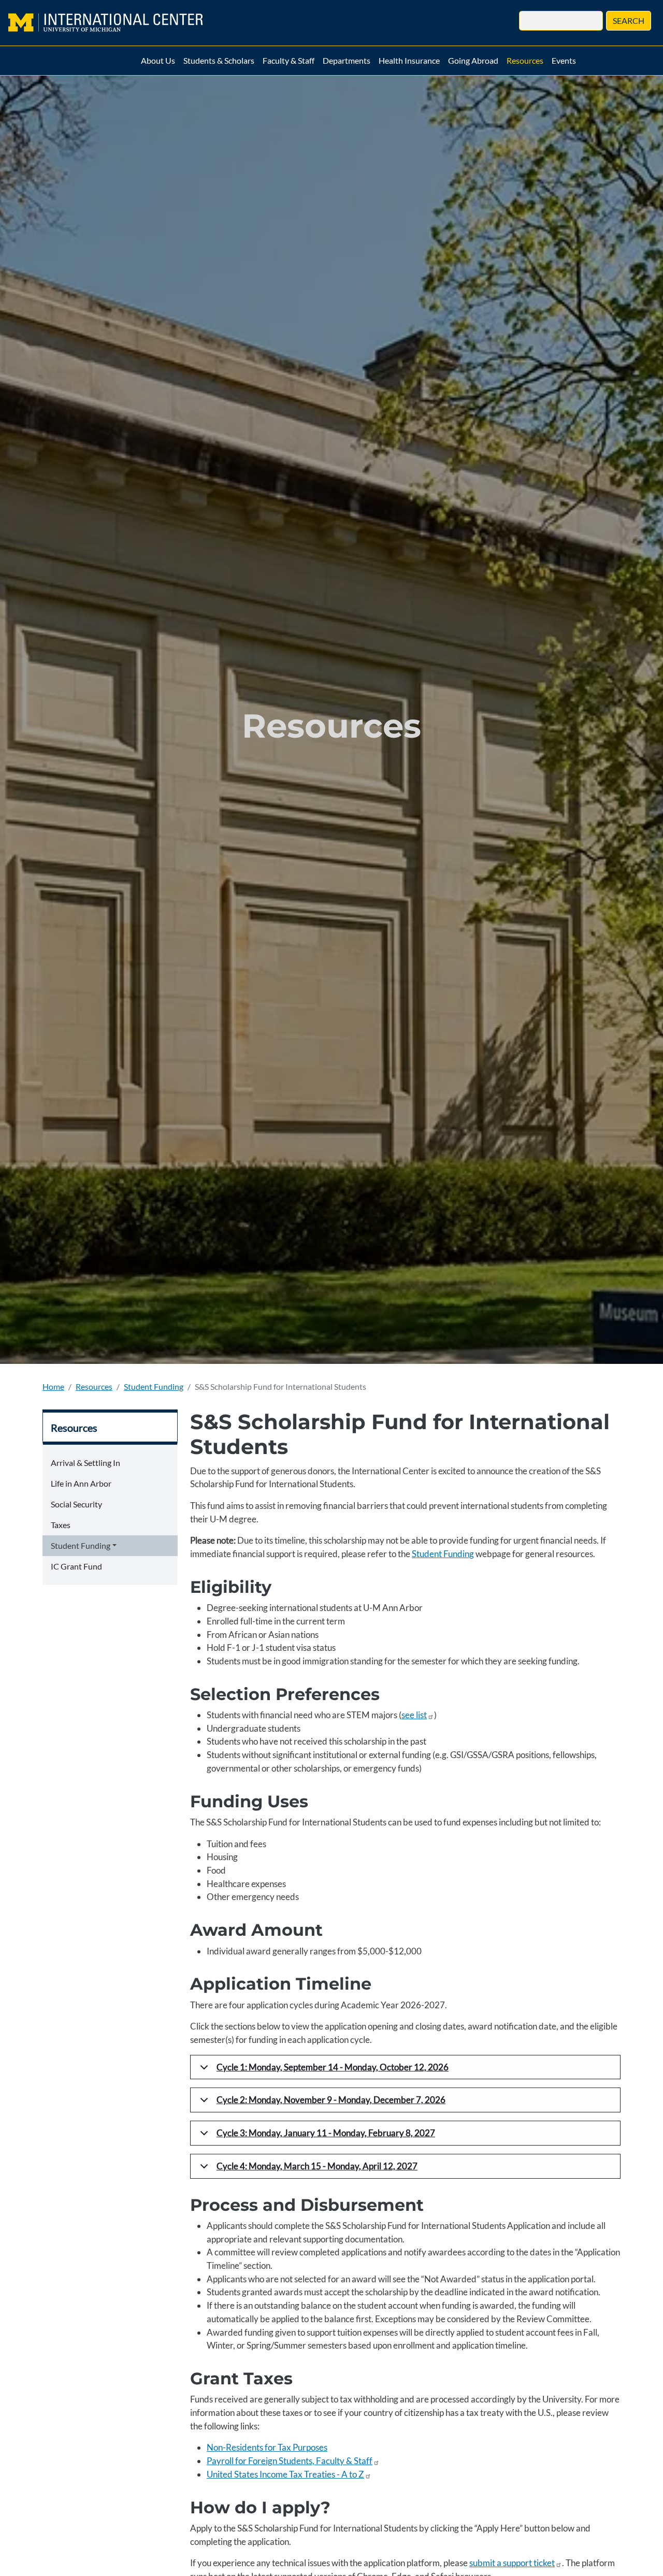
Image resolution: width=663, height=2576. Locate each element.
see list (414, 1715)
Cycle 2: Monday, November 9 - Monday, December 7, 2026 (331, 2100)
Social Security (76, 1504)
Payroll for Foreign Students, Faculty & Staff (290, 2461)
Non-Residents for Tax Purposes (267, 2447)
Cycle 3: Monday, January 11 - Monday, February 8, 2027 (326, 2133)
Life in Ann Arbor (81, 1483)
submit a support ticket (512, 2563)
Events (564, 60)
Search (629, 20)
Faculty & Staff (289, 60)
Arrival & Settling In (85, 1463)
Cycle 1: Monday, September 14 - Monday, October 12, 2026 (333, 2067)
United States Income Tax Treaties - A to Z (285, 2474)
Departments (347, 60)
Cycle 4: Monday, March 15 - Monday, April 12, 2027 (317, 2166)
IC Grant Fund (76, 1566)
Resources (525, 60)
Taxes (61, 1525)
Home (53, 1386)
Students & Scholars (219, 60)
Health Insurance (409, 60)
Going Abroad (473, 60)
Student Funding (154, 1386)
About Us (158, 60)
